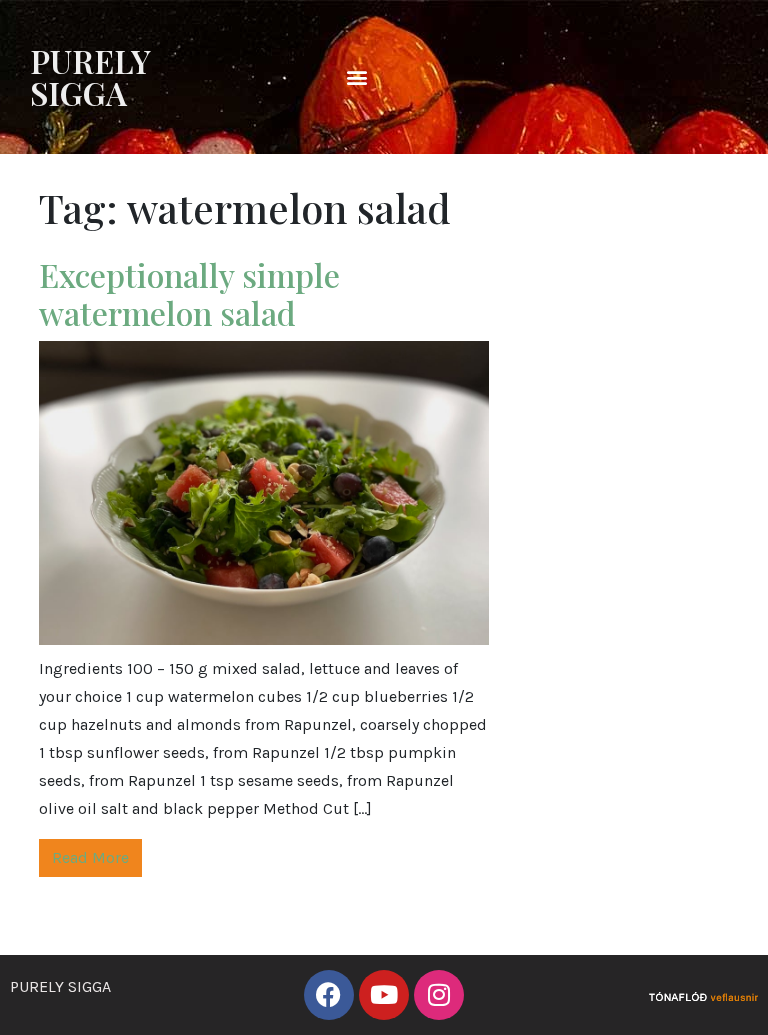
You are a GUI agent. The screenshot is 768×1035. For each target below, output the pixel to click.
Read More (90, 857)
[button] (357, 77)
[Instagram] (439, 995)
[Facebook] (329, 995)
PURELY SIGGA (90, 76)
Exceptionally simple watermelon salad (189, 293)
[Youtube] (384, 995)
